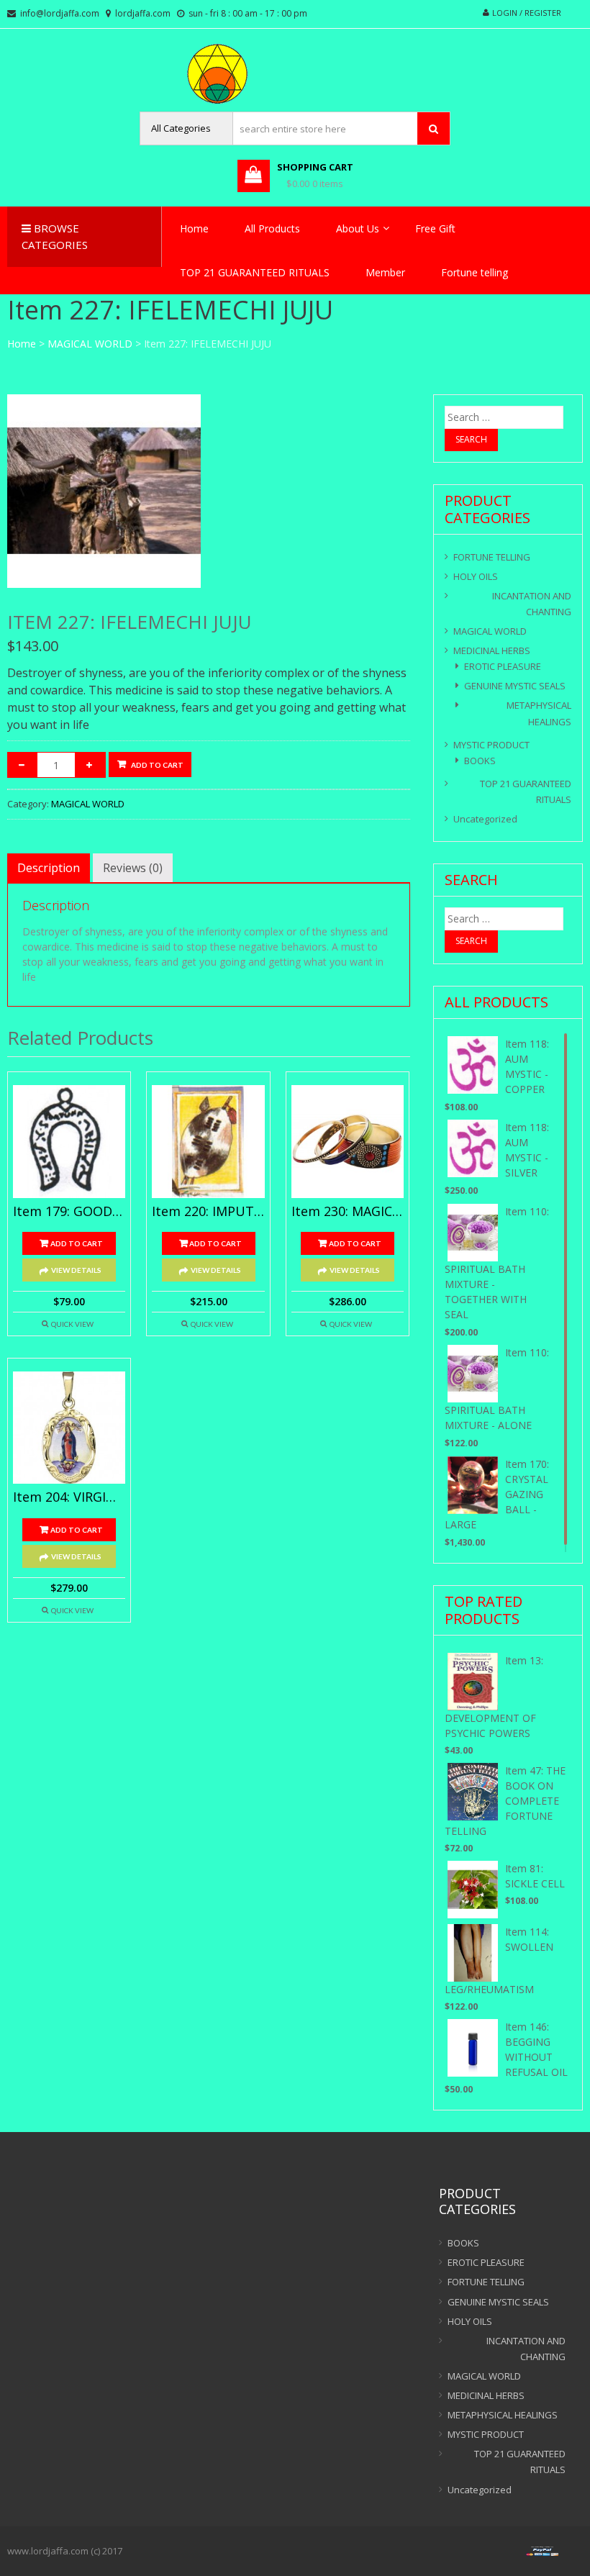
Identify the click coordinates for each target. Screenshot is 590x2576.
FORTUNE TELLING (492, 557)
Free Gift (435, 228)
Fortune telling (475, 272)
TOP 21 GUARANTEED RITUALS (255, 272)
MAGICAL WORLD (90, 344)
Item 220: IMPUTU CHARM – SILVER (208, 1212)
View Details (76, 1270)
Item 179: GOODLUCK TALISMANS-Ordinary (69, 1212)
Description (49, 868)
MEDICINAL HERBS (492, 650)
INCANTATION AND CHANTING (532, 604)
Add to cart (157, 765)
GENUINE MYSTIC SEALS (515, 686)
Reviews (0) (133, 868)
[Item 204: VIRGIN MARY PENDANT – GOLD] (69, 1428)
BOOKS (480, 761)
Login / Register (527, 13)
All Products (272, 228)
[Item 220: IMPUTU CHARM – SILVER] (208, 1141)
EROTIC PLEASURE (503, 666)
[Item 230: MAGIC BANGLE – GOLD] (348, 1141)
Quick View (72, 1324)
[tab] (49, 868)
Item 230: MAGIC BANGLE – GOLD (348, 1212)
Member (385, 272)
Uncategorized (485, 819)
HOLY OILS (476, 576)
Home (194, 228)
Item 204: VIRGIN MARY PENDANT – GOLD (69, 1497)
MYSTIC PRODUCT (491, 745)
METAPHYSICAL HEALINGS (539, 713)
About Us (358, 228)
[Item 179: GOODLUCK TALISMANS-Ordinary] (69, 1141)
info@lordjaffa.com (60, 13)
